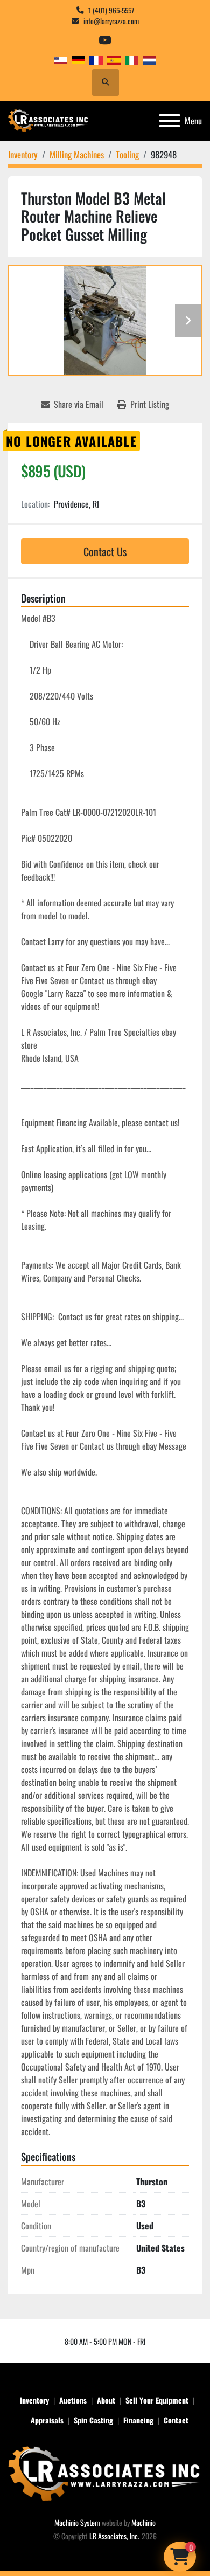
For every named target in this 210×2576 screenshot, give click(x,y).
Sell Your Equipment (157, 2400)
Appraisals (47, 2420)
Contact (176, 2420)
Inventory (34, 2400)
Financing (138, 2420)
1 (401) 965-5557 (111, 10)
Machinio (143, 2522)
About (106, 2400)
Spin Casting (93, 2420)
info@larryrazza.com (111, 21)
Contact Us (105, 551)
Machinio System (77, 2522)
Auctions (73, 2400)
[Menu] (170, 121)
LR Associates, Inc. (114, 2536)
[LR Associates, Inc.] (105, 2472)
